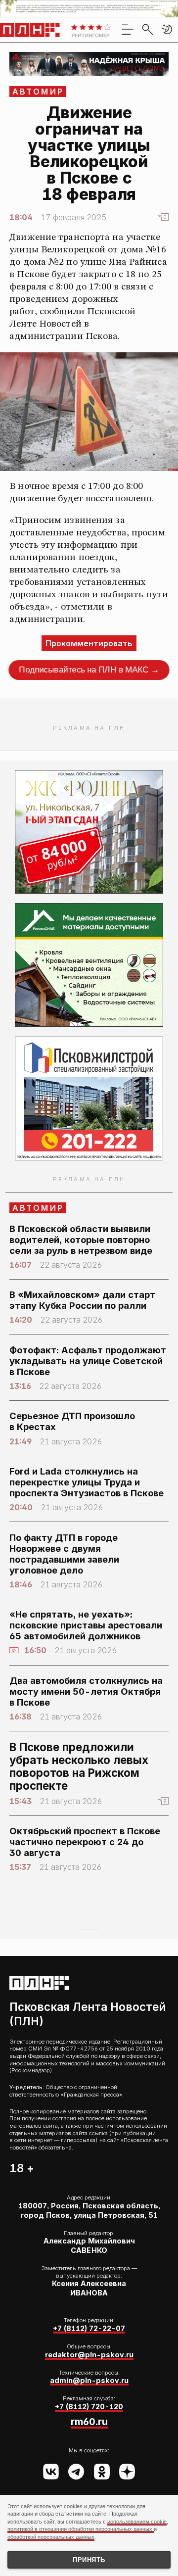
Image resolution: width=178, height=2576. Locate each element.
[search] (147, 29)
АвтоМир (38, 92)
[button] (167, 29)
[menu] (128, 29)
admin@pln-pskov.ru (89, 2380)
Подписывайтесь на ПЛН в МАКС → (89, 670)
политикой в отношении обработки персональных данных (81, 2529)
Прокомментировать (89, 643)
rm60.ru (89, 2422)
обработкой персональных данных (51, 2537)
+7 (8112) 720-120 (89, 2407)
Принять (89, 2560)
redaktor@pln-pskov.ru (89, 2355)
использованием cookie (137, 2522)
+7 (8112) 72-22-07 (89, 2328)
